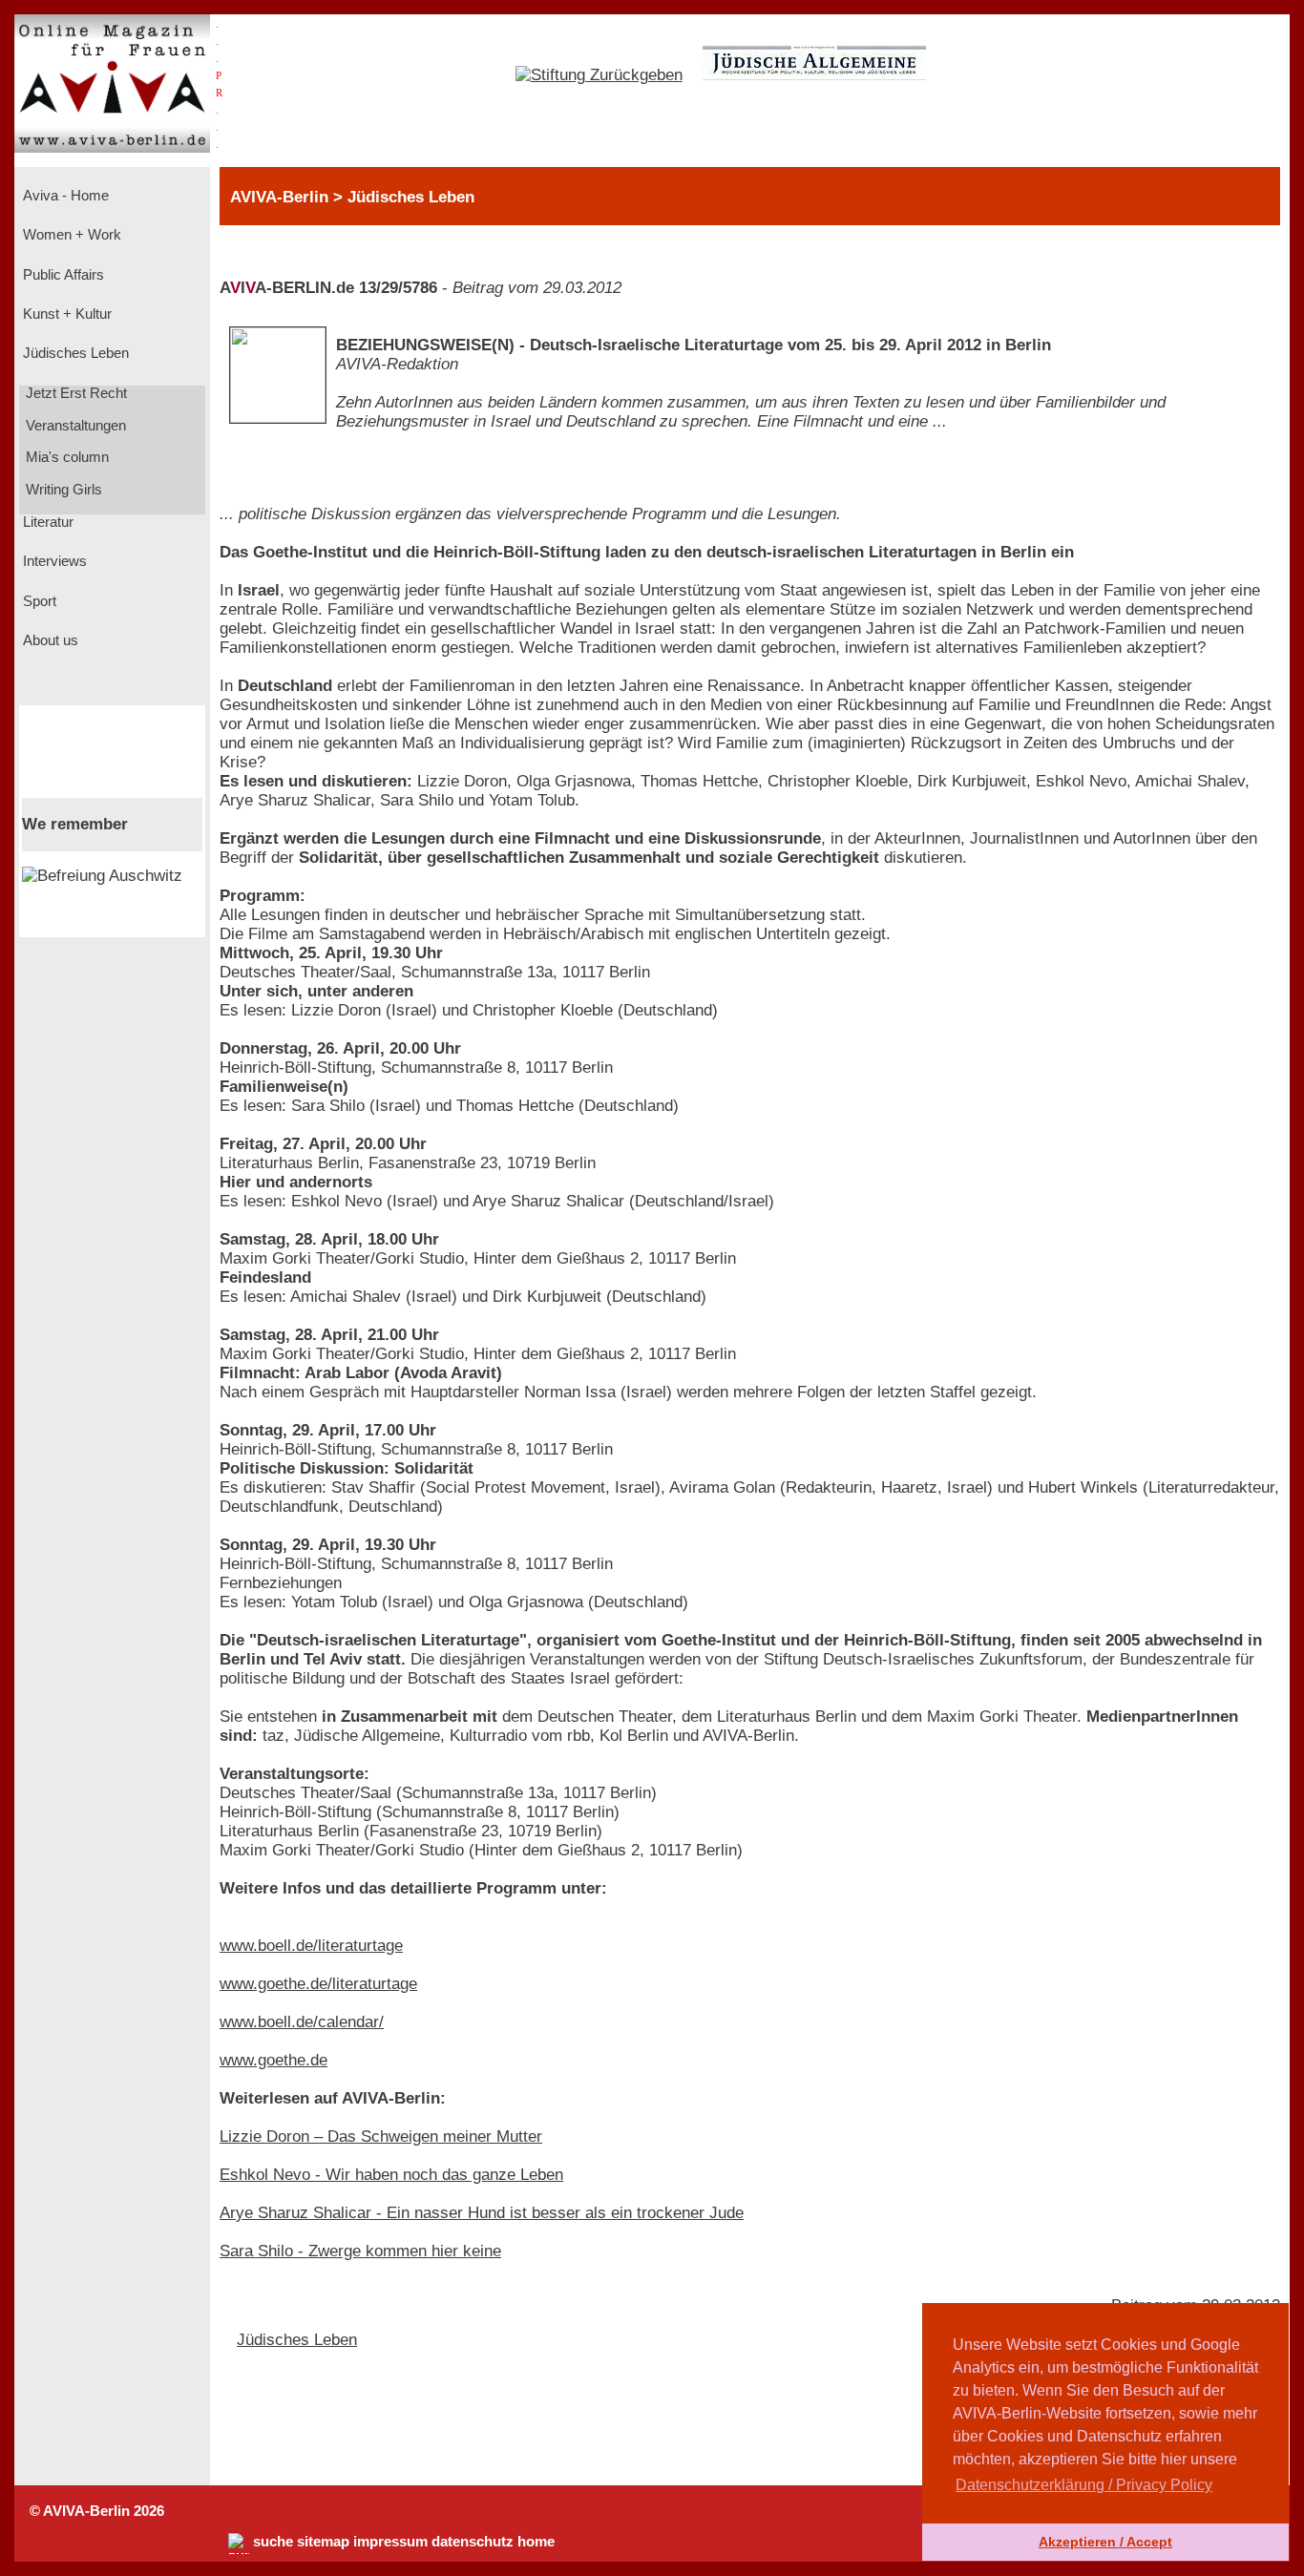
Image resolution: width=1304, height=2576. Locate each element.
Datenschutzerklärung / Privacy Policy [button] (1084, 2485)
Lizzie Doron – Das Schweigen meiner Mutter (381, 2136)
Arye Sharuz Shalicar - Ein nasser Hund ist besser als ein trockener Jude (482, 2213)
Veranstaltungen (74, 426)
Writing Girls (62, 490)
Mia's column (65, 457)
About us (49, 640)
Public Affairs (62, 275)
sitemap (323, 2542)
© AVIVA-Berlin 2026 (97, 2511)
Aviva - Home (64, 196)
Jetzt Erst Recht (74, 393)
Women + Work (70, 235)
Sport (38, 601)
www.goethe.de (273, 2060)
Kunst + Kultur (65, 314)
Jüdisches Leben (74, 353)
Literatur (46, 522)
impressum (390, 2542)
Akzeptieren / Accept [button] (1105, 2542)
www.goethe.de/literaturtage (318, 1984)
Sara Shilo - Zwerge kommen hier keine (360, 2251)
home (536, 2542)
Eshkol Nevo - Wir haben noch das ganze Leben (391, 2175)
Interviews (53, 561)
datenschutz (473, 2542)
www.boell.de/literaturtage (311, 1946)
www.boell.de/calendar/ (302, 2022)
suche (273, 2542)
